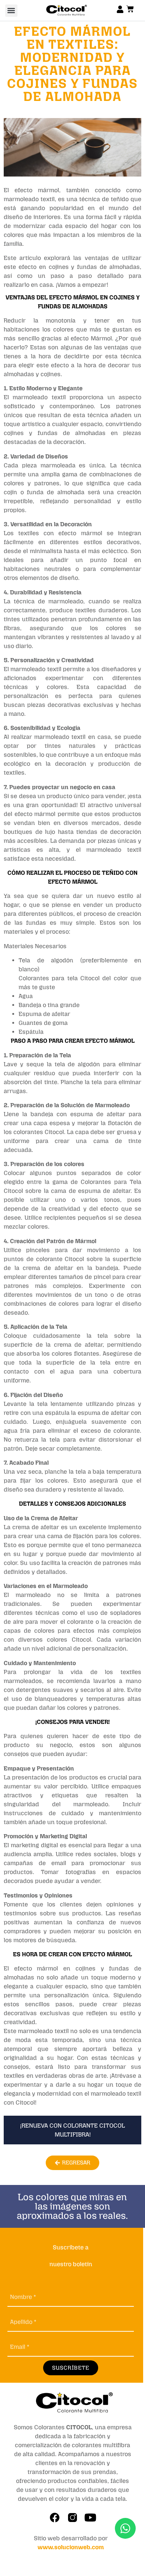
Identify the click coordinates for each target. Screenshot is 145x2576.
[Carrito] (130, 9)
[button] (11, 11)
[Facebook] (55, 2518)
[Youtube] (90, 2518)
